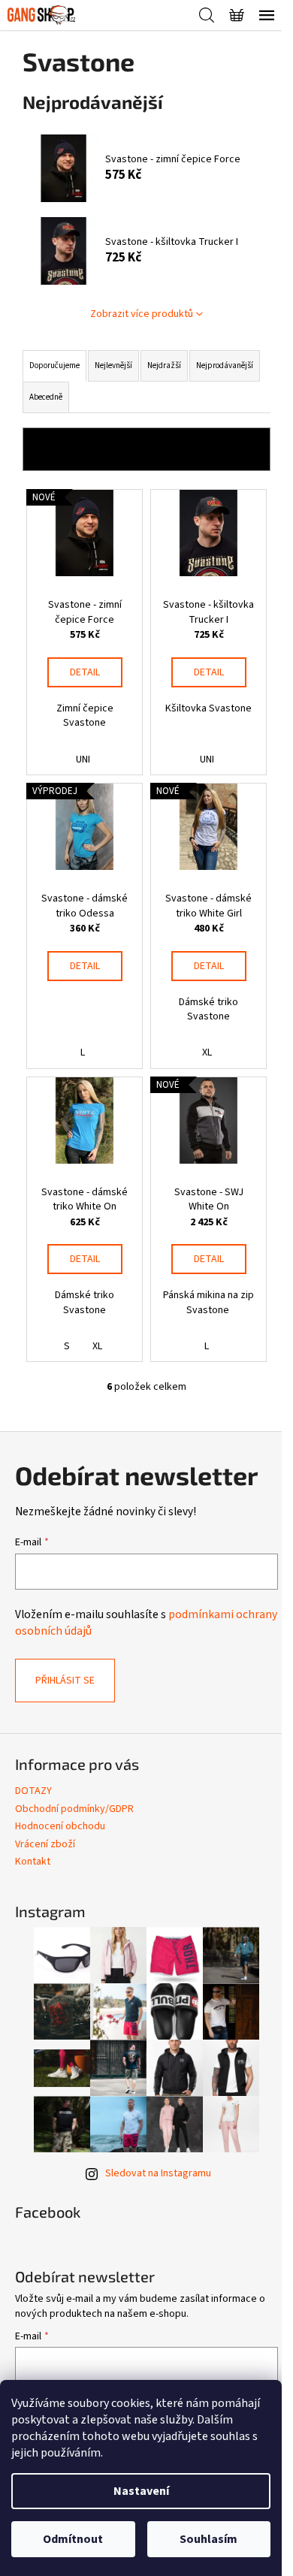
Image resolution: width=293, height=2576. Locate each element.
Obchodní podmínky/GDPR (74, 1809)
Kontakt (33, 1862)
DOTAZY (33, 1791)
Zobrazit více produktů (142, 314)
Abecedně (46, 397)
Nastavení (141, 2491)
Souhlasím (208, 2539)
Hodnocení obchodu (60, 1826)
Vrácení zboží (45, 1844)
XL (207, 1052)
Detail (85, 672)
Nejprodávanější (225, 365)
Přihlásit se (65, 1681)
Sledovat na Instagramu (158, 2173)
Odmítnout (73, 2539)
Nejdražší (164, 365)
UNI (83, 760)
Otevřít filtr (147, 449)
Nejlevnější (113, 365)
